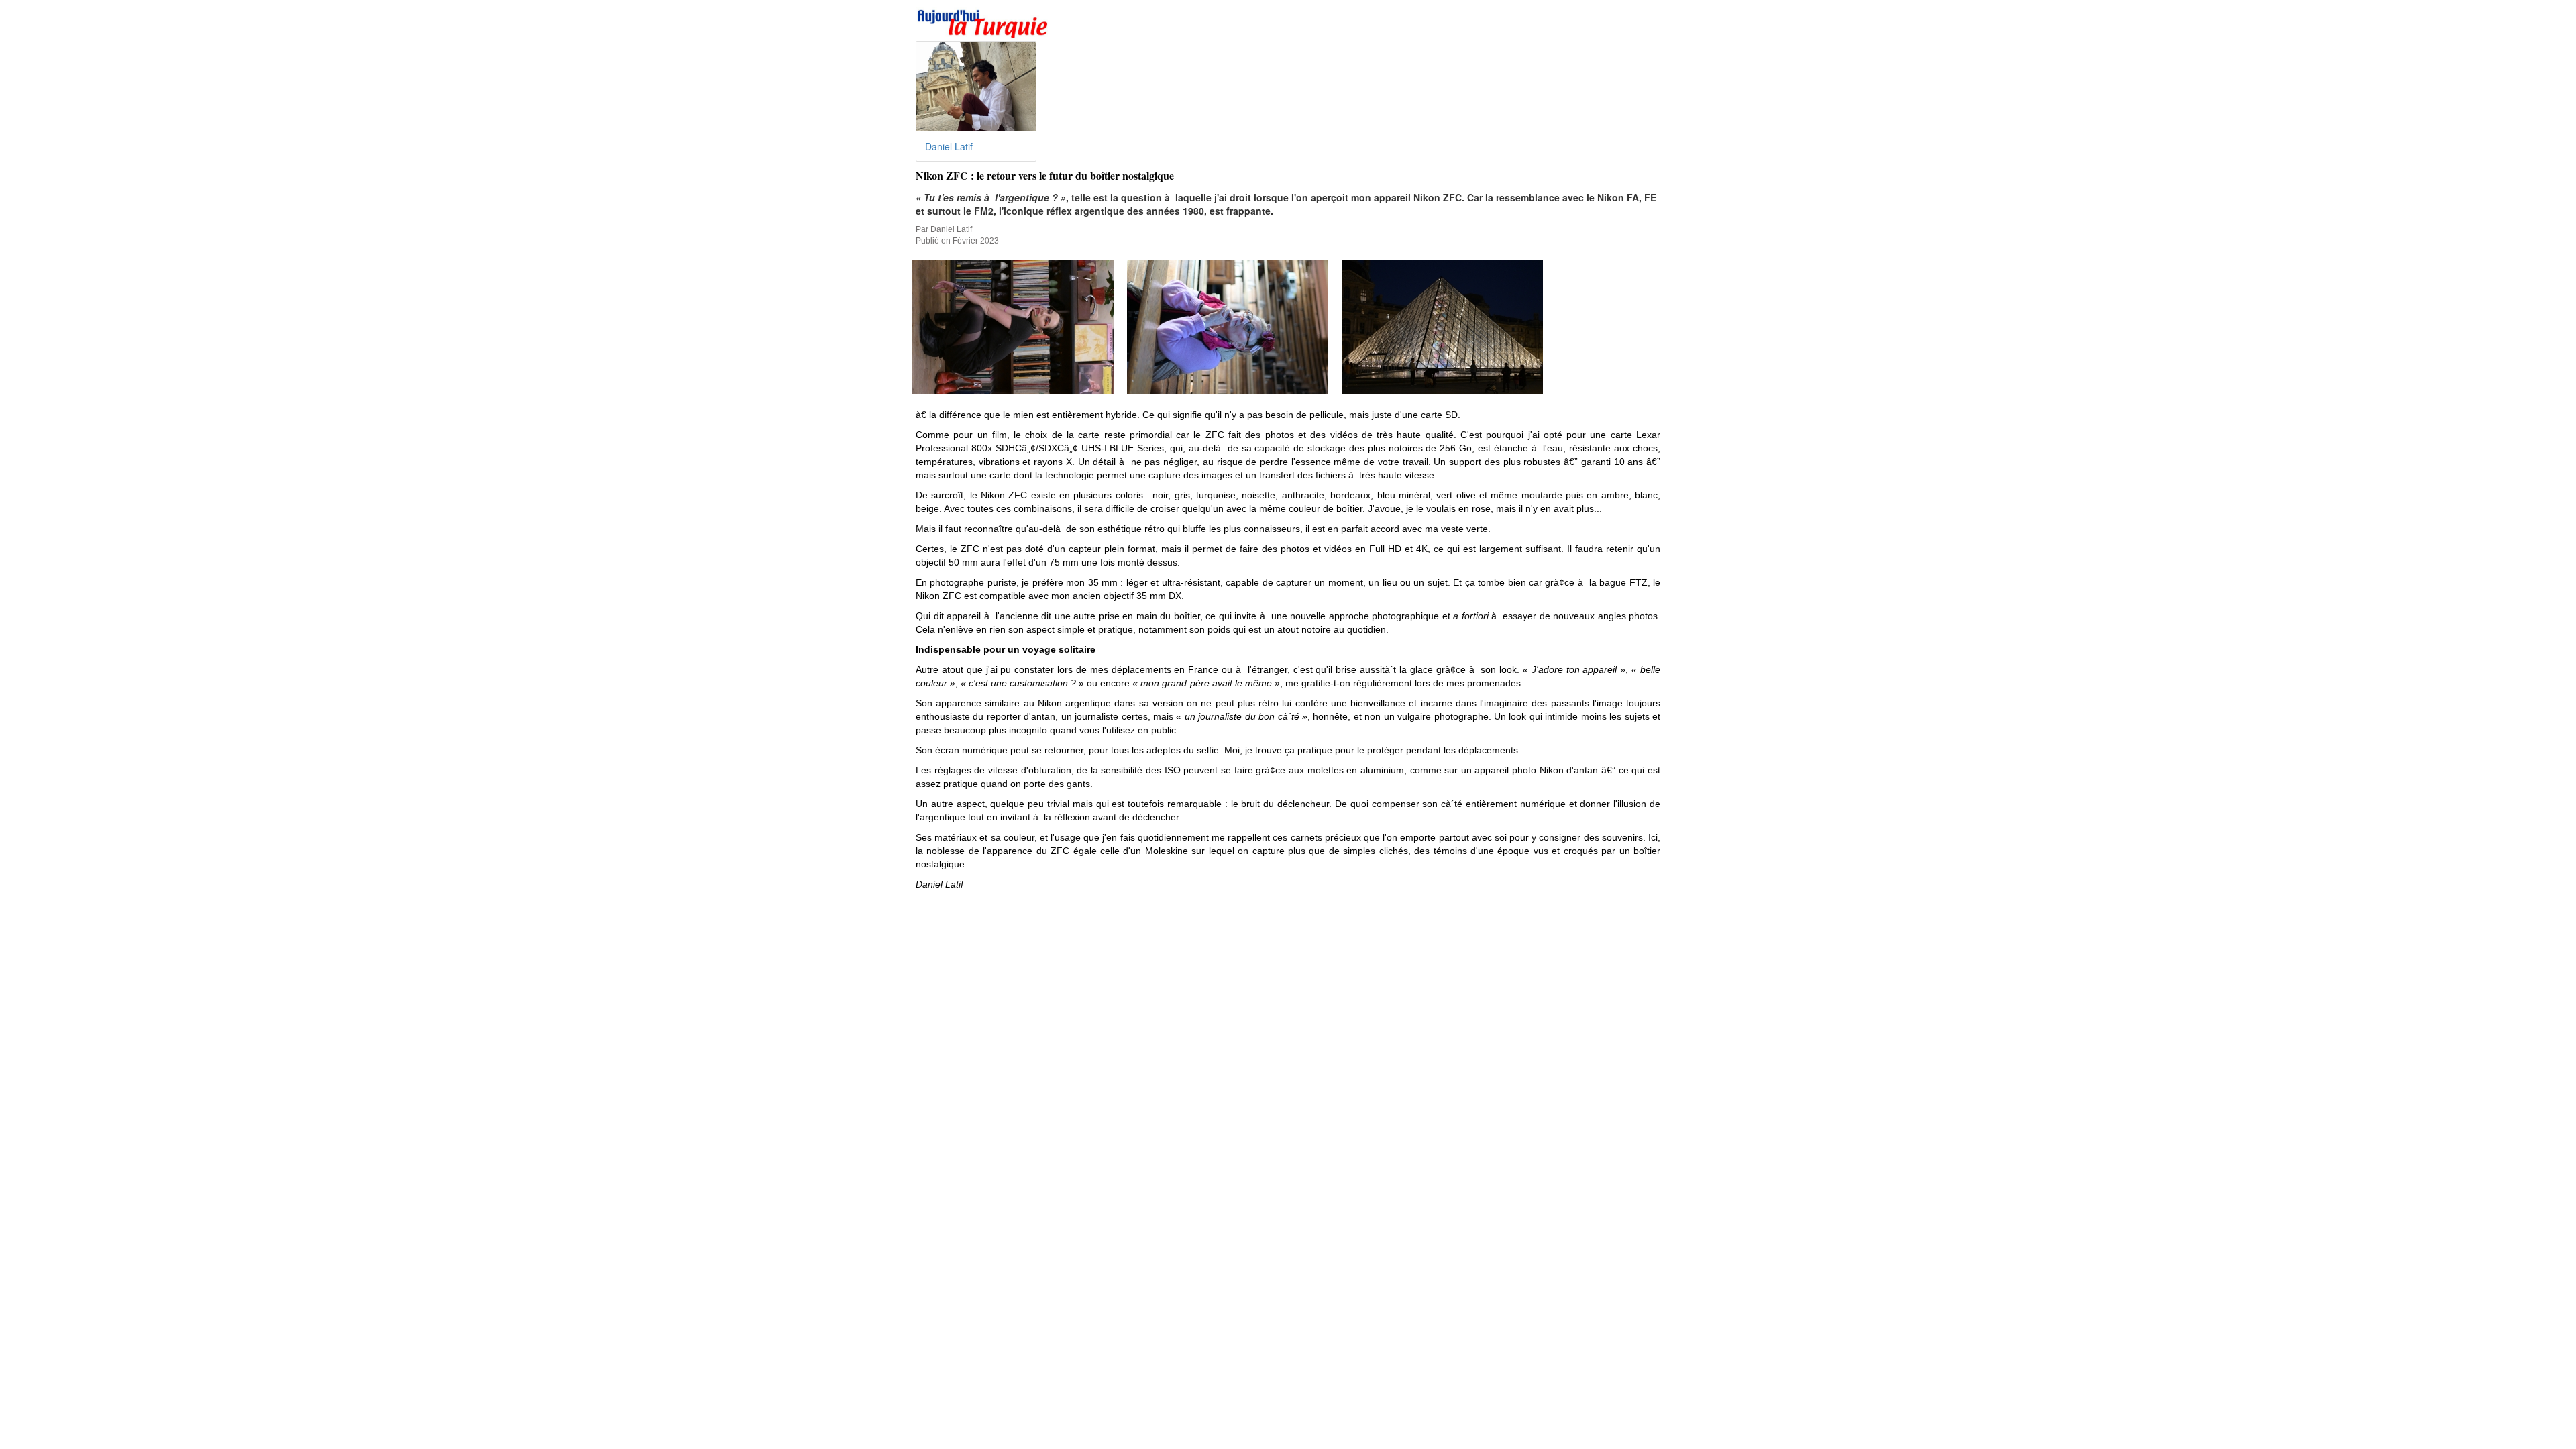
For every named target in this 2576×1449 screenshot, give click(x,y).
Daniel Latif (949, 146)
